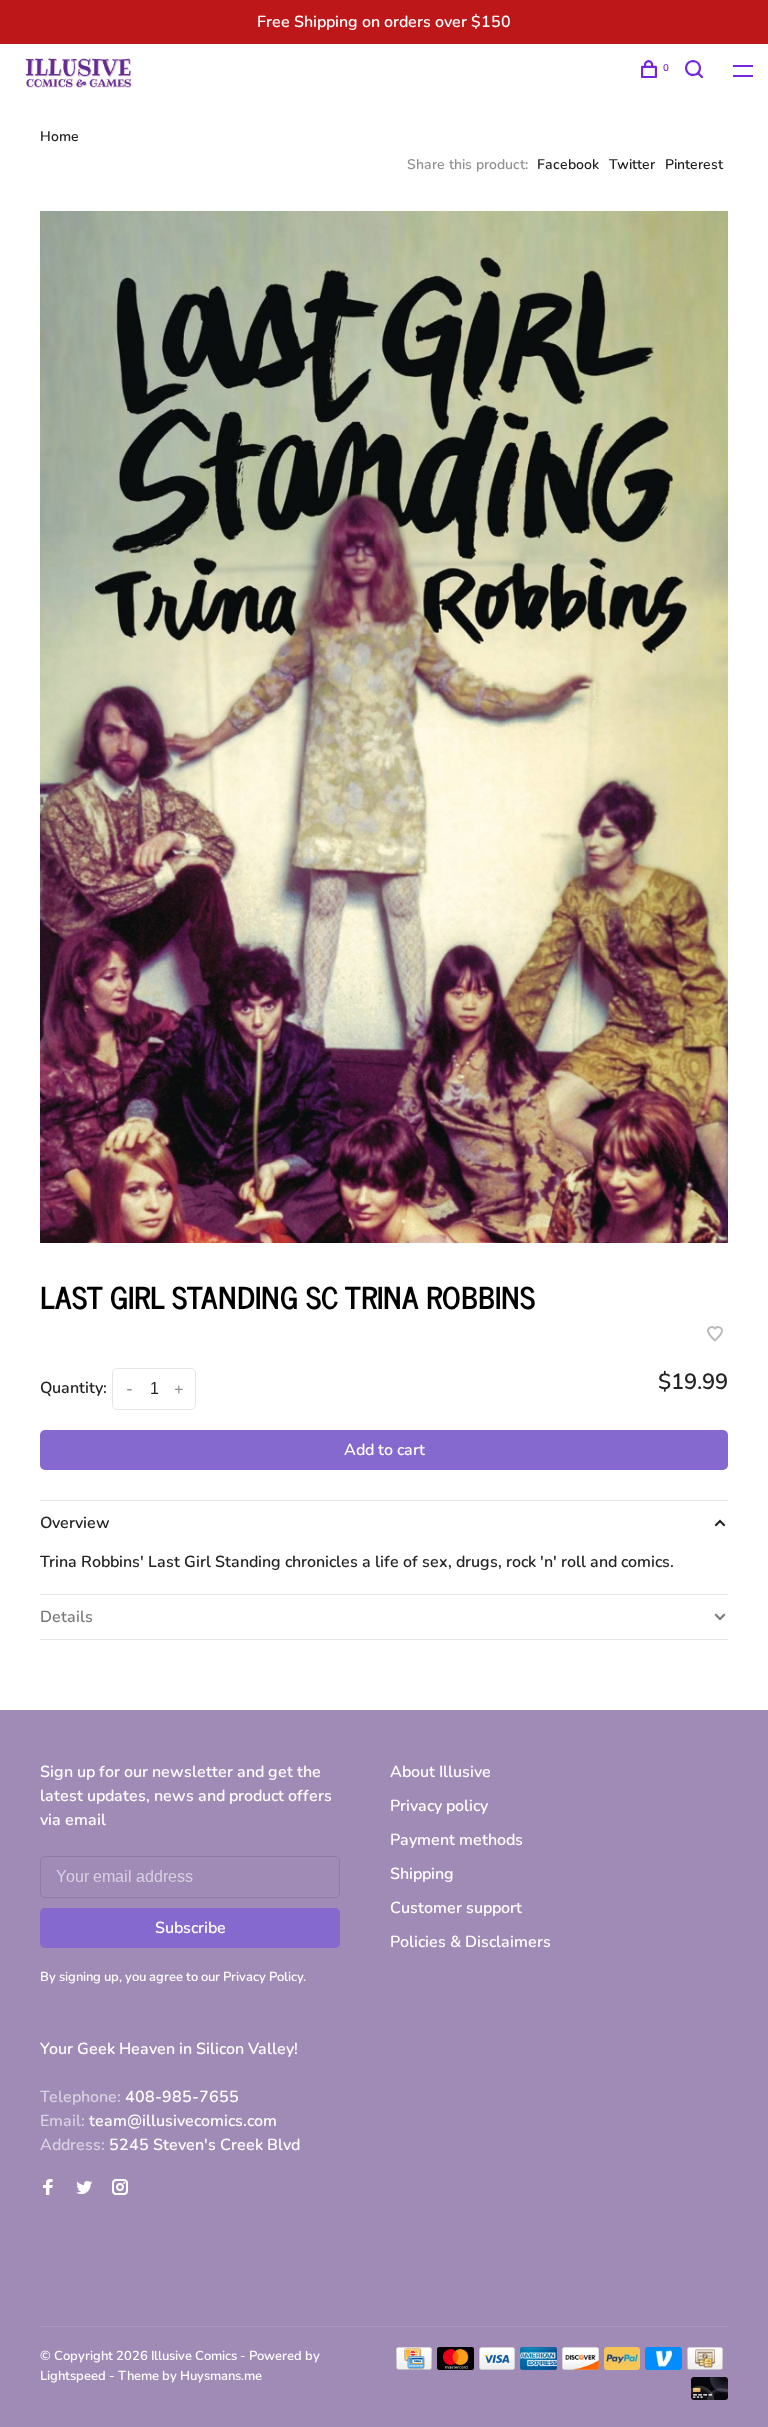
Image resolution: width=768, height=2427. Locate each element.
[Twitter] (84, 2189)
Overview (75, 1523)
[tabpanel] (384, 727)
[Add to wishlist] (715, 1336)
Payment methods (456, 1840)
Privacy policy (439, 1806)
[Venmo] (663, 2365)
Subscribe (190, 1928)
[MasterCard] (455, 2365)
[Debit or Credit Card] (709, 2395)
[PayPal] (622, 2365)
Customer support (456, 1908)
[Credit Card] (414, 2365)
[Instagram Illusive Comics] (120, 2189)
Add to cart (384, 1450)
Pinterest (694, 164)
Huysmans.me (221, 2376)
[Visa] (497, 2365)
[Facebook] (48, 2189)
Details (66, 1617)
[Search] (696, 72)
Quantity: (73, 1388)
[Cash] (705, 2365)
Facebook (568, 164)
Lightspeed (73, 2376)
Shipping (422, 1874)
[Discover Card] (580, 2365)
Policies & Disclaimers (470, 1942)
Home (59, 136)
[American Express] (538, 2365)
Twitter (632, 164)
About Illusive (440, 1772)
